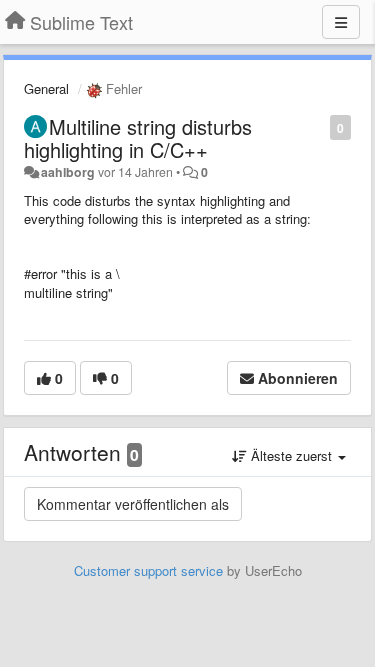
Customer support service (148, 570)
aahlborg (68, 172)
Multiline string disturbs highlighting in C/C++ (138, 138)
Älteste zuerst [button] (291, 455)
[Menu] (341, 22)
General (46, 88)
